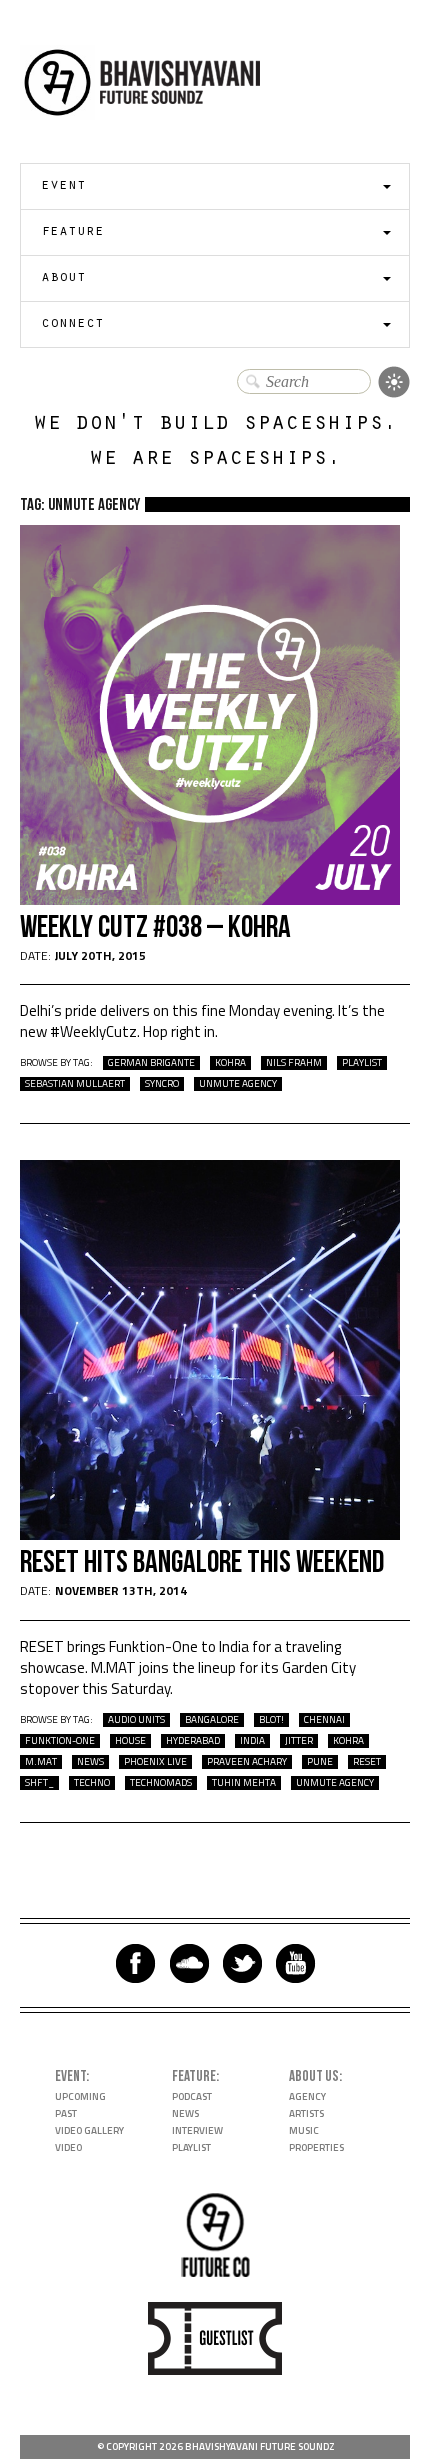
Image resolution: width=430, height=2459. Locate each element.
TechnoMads (161, 1783)
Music (304, 2130)
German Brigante (151, 1063)
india (252, 1741)
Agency (307, 2096)
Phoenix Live (155, 1762)
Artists (306, 2113)
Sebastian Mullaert (75, 1084)
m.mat (41, 1762)
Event (63, 186)
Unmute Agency (238, 1084)
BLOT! (271, 1720)
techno (92, 1783)
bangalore (212, 1720)
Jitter (299, 1741)
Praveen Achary (247, 1762)
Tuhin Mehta (244, 1783)
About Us (314, 2076)
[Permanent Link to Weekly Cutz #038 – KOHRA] (210, 899)
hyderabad (193, 1741)
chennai (324, 1720)
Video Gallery (89, 2130)
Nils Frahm (294, 1063)
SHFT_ (39, 1783)
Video (68, 2147)
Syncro (162, 1084)
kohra (230, 1063)
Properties (316, 2147)
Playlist (191, 2147)
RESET (367, 1762)
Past (66, 2113)
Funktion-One (60, 1741)
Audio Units (136, 1720)
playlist (362, 1063)
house (130, 1741)
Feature (72, 232)
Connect (72, 324)
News (90, 1762)
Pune (320, 1762)
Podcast (192, 2096)
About (63, 278)
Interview (197, 2130)
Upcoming (80, 2096)
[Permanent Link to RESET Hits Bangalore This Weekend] (210, 1534)
